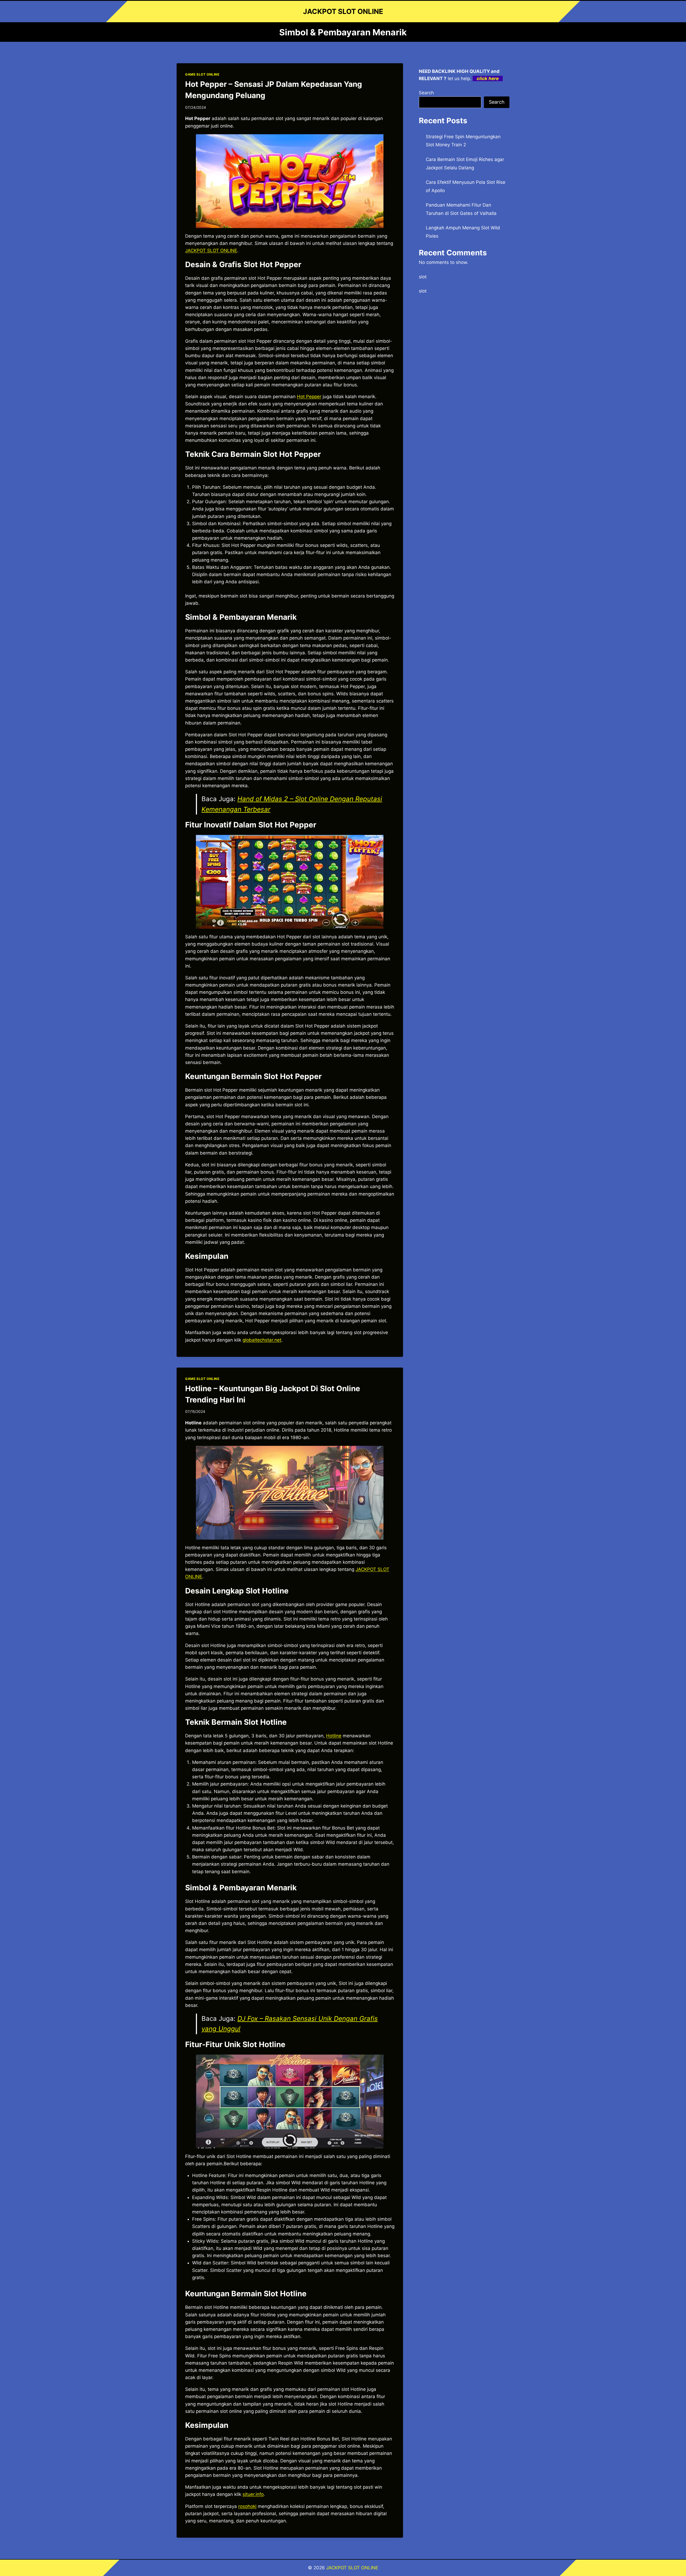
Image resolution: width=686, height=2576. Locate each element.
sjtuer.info (253, 2494)
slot (423, 277)
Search (426, 93)
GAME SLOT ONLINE (202, 74)
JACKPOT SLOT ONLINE (211, 251)
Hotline (334, 1736)
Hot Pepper (309, 397)
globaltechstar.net (262, 1340)
